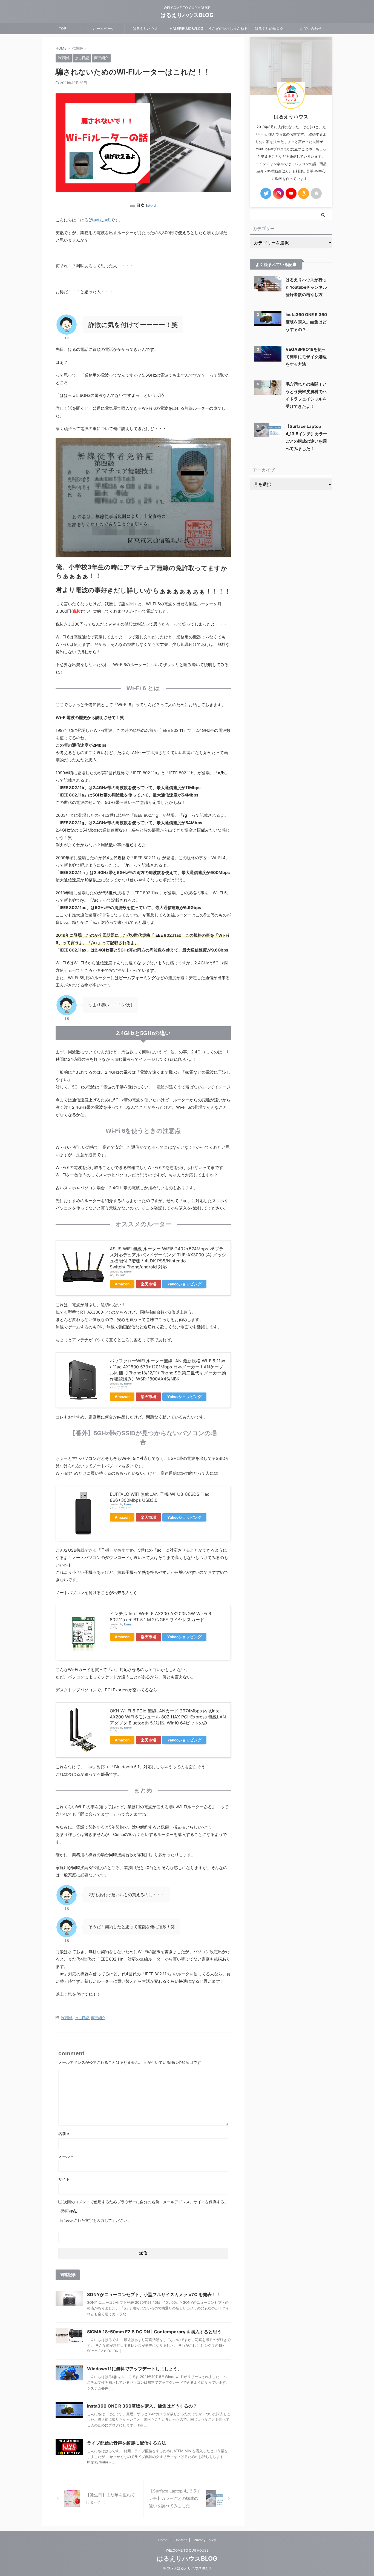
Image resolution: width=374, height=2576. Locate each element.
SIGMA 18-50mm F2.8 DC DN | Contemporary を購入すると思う (154, 2332)
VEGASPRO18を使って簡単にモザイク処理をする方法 (306, 357)
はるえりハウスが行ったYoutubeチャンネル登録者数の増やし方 (306, 287)
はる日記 (82, 2018)
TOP (62, 28)
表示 (151, 205)
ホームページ (104, 28)
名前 (64, 2134)
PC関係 (67, 2018)
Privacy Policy (205, 2540)
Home (163, 2540)
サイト (64, 2179)
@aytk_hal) (100, 220)
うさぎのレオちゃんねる (228, 28)
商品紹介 (98, 2018)
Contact (181, 2540)
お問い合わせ (311, 28)
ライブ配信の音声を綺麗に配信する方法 (126, 2443)
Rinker (128, 1272)
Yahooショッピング (184, 1284)
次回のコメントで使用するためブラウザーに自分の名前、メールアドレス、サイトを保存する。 (146, 2202)
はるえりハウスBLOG (187, 15)
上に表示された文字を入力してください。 (95, 2220)
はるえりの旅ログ (269, 28)
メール (66, 2156)
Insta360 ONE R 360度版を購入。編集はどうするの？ (142, 2406)
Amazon (122, 1284)
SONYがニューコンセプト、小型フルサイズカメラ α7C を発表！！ (154, 2294)
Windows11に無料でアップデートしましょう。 (134, 2369)
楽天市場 (148, 1284)
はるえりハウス (145, 28)
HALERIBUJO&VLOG (187, 28)
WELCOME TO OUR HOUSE (187, 2550)
